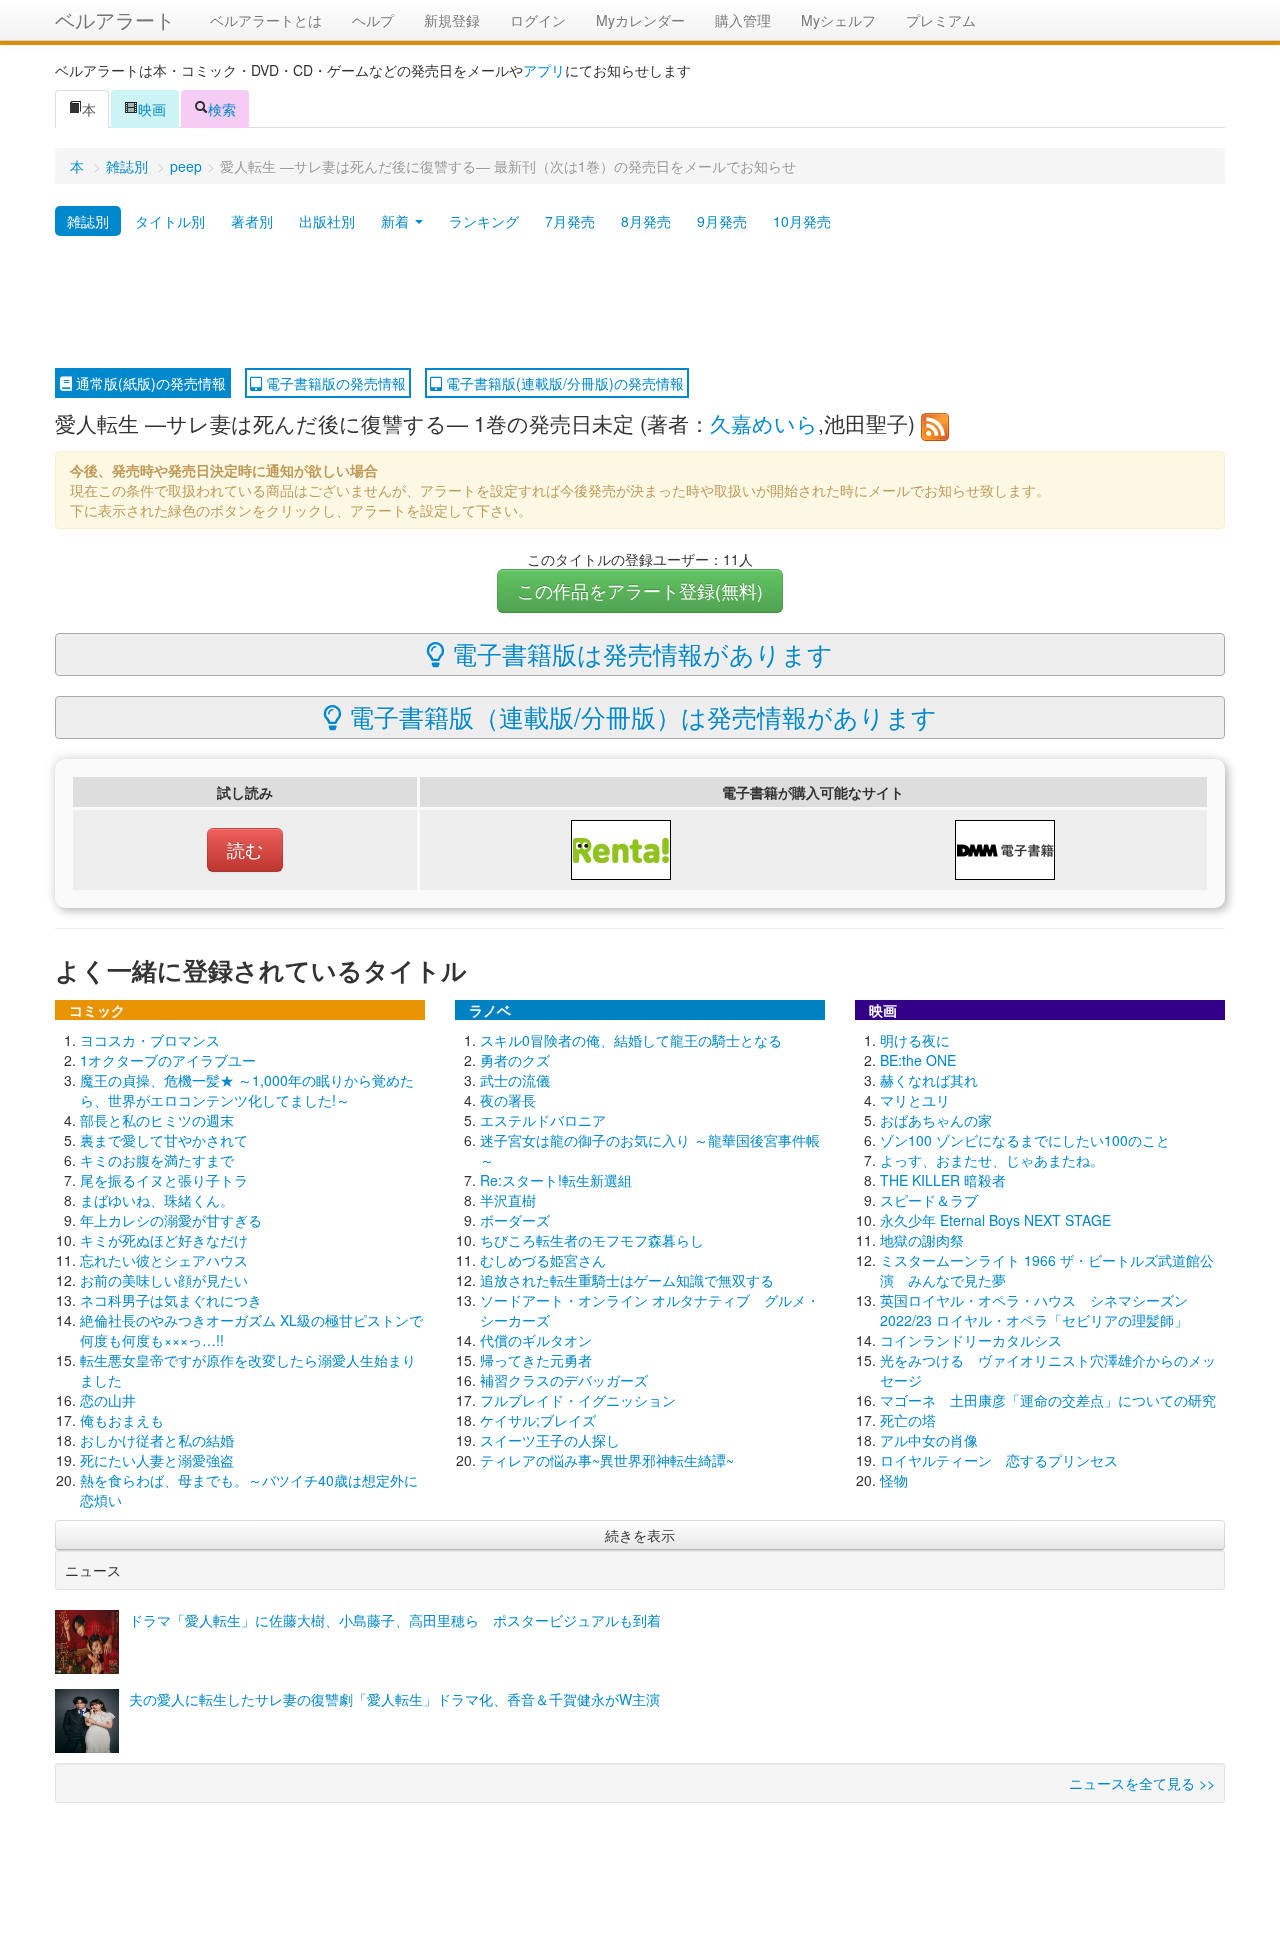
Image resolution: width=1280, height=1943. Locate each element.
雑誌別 (127, 166)
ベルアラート (115, 19)
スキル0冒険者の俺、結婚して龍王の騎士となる (631, 1040)
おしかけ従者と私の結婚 (157, 1440)
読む (245, 849)
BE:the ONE (918, 1060)
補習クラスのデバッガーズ (564, 1380)
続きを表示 (640, 1535)
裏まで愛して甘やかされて (164, 1140)
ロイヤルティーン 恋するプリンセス (999, 1460)
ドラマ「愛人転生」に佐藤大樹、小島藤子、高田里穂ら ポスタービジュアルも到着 (395, 1620)
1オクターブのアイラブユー (168, 1060)
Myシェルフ (838, 20)
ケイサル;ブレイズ (538, 1420)
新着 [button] (397, 221)
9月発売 (722, 221)
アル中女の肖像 (929, 1440)
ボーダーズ (515, 1220)
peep (186, 166)
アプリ (544, 70)
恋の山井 (108, 1400)
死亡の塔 (908, 1420)
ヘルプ (373, 20)
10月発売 (802, 221)
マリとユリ (915, 1100)
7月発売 (570, 221)
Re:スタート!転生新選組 (556, 1180)
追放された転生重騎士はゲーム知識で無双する (627, 1280)
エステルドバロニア (543, 1120)
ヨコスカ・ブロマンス (150, 1040)
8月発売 (646, 221)
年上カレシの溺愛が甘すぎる (171, 1220)
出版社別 (327, 221)
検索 (222, 109)
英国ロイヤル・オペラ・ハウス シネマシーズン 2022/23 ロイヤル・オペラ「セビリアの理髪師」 (1034, 1310)
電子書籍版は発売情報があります (639, 653)
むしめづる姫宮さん (543, 1260)
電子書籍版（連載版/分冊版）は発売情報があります (639, 716)
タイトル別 (170, 221)
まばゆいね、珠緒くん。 (157, 1200)
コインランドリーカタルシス (971, 1340)
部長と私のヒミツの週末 (157, 1120)
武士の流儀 (515, 1080)
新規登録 (452, 20)
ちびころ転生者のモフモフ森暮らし (592, 1240)
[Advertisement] (640, 303)
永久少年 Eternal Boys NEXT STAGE (995, 1220)
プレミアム (941, 20)
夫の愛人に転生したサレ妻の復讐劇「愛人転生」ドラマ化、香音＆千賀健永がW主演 (394, 1699)
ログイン (538, 20)
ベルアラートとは (266, 20)
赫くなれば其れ (929, 1080)
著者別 (252, 221)
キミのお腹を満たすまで (157, 1160)
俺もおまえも (122, 1420)
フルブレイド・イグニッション (578, 1400)
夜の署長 (508, 1100)
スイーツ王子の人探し (550, 1440)
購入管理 (743, 20)
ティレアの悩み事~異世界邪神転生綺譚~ (607, 1460)
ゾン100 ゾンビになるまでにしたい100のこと (1025, 1140)
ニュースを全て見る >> (1142, 1783)
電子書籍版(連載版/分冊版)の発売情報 (563, 383)
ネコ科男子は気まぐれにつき (171, 1300)
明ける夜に (915, 1040)
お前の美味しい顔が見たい (164, 1280)
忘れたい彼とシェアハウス (164, 1260)
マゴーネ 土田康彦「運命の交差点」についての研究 (1048, 1400)
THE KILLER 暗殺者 (943, 1180)
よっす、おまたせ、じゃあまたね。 (992, 1160)
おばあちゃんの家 (936, 1120)
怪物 (894, 1480)
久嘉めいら (764, 423)
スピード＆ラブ (929, 1200)
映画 (152, 109)
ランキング (484, 221)
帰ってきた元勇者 (536, 1360)
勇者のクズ (515, 1060)
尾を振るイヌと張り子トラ (164, 1180)
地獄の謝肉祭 (922, 1240)
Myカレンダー (640, 20)
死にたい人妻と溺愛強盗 (157, 1460)
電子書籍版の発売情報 (334, 383)
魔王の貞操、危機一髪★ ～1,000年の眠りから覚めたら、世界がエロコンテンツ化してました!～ (247, 1090)
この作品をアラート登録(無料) (640, 590)
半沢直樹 (508, 1200)
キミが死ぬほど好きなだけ (164, 1240)
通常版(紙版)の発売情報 (149, 383)
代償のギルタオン (536, 1340)
